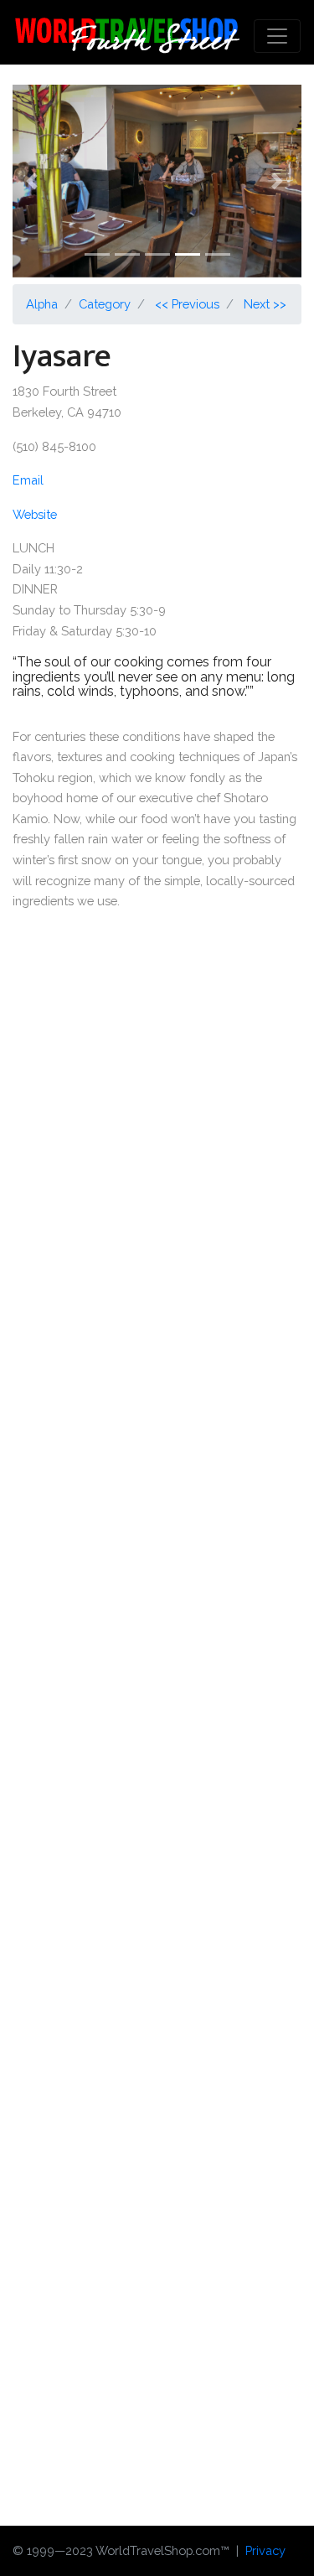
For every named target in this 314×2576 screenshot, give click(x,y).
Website (35, 514)
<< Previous (187, 304)
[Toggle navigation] (277, 36)
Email (28, 480)
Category (105, 304)
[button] (34, 181)
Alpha (42, 304)
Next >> (265, 304)
